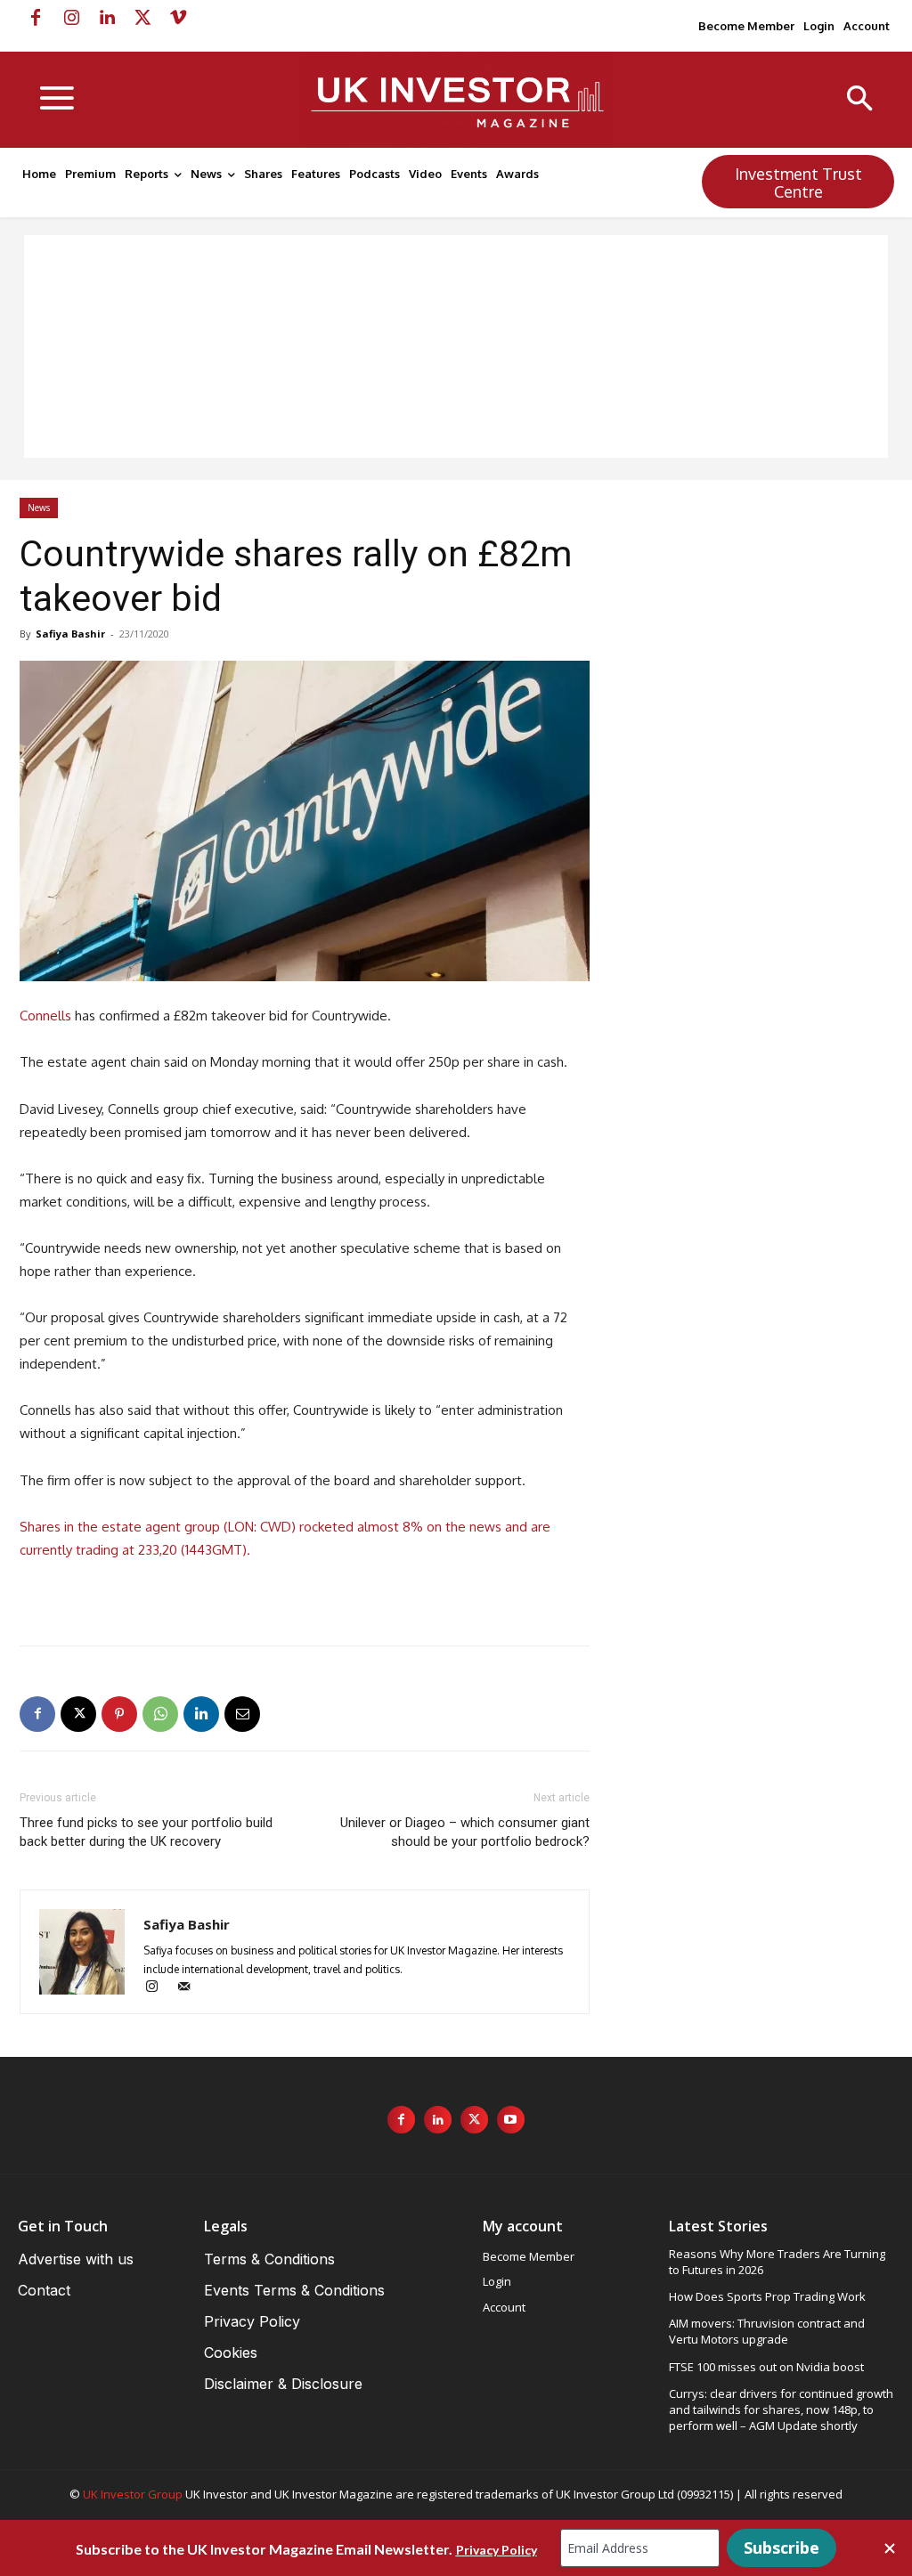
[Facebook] (36, 18)
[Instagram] (71, 18)
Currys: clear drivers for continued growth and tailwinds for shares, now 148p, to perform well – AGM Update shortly (781, 2409)
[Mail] (190, 1988)
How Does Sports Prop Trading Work (767, 2296)
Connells (45, 1016)
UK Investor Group (133, 2494)
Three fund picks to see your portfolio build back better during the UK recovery (146, 1832)
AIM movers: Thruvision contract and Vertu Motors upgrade (767, 2331)
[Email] (242, 1714)
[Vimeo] (178, 18)
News (39, 508)
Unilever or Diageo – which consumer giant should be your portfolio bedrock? (465, 1832)
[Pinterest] (119, 1714)
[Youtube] (511, 2120)
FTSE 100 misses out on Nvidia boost (766, 2367)
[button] (860, 100)
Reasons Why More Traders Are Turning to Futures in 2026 (777, 2262)
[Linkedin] (107, 18)
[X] (142, 18)
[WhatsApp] (160, 1714)
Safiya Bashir (70, 634)
